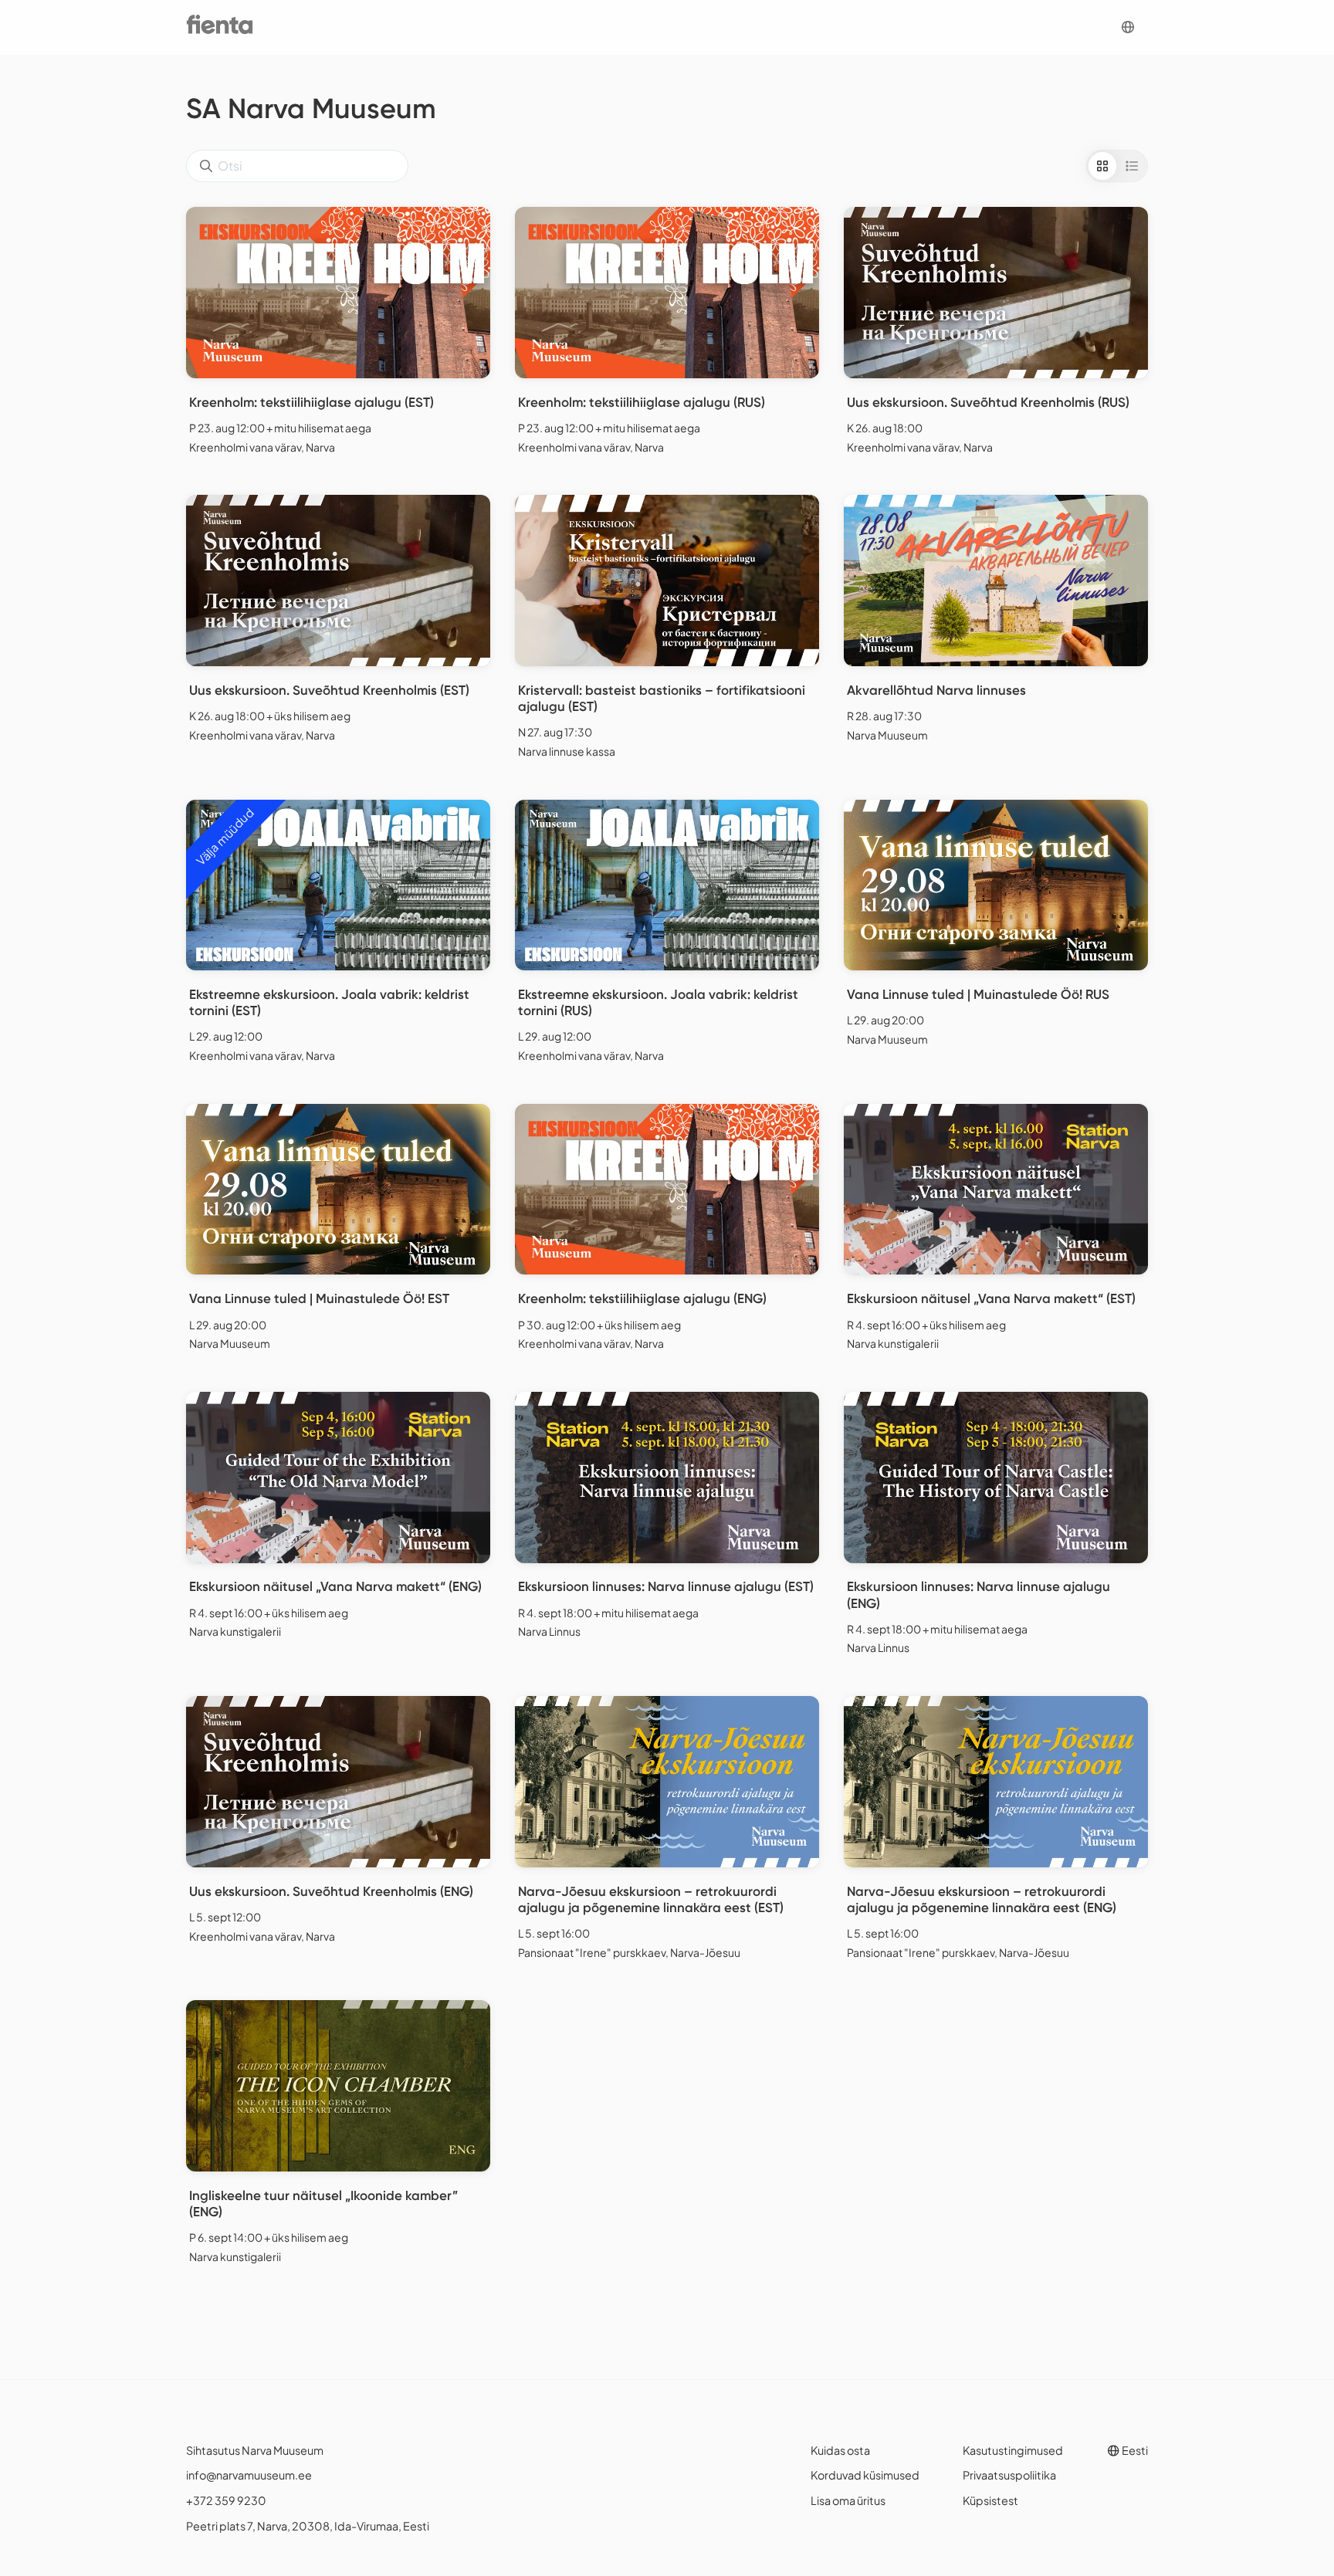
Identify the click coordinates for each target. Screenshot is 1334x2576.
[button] (1128, 27)
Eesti (1134, 2450)
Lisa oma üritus (848, 2500)
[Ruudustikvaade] (1102, 166)
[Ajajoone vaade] (1132, 166)
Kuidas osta (840, 2450)
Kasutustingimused (1013, 2450)
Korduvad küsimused (865, 2475)
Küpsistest (990, 2500)
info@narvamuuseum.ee (249, 2475)
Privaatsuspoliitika (1009, 2475)
